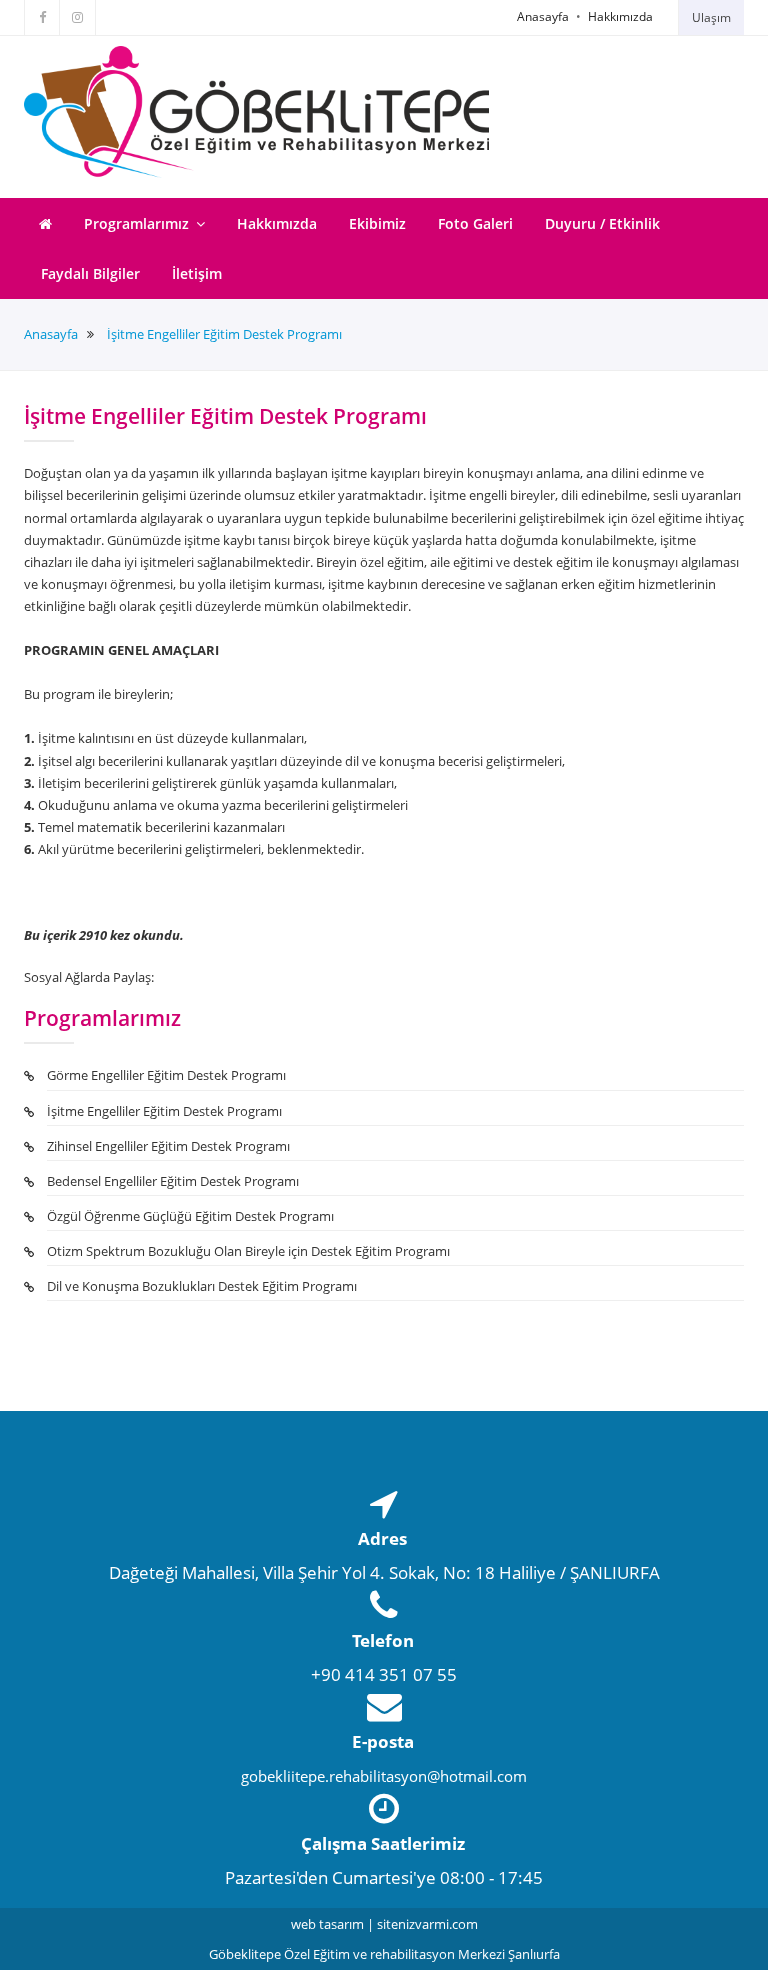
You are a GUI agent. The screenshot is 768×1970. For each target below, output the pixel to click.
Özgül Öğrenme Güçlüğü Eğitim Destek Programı (190, 1216)
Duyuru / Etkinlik (602, 223)
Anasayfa (543, 16)
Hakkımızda (620, 16)
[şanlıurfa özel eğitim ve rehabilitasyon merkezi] (256, 112)
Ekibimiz (377, 223)
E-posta (383, 1741)
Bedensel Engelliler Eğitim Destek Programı (173, 1181)
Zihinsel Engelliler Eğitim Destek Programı (168, 1146)
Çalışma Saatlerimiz (383, 1843)
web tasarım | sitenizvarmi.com (384, 1924)
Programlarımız (138, 223)
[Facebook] (42, 17)
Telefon (383, 1640)
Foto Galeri (475, 223)
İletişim (197, 273)
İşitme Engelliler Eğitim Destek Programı (224, 334)
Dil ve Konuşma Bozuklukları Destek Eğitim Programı (202, 1286)
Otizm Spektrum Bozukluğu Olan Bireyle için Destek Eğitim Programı (248, 1251)
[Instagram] (78, 17)
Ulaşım (711, 17)
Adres (382, 1538)
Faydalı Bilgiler (90, 273)
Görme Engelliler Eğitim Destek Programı (166, 1075)
